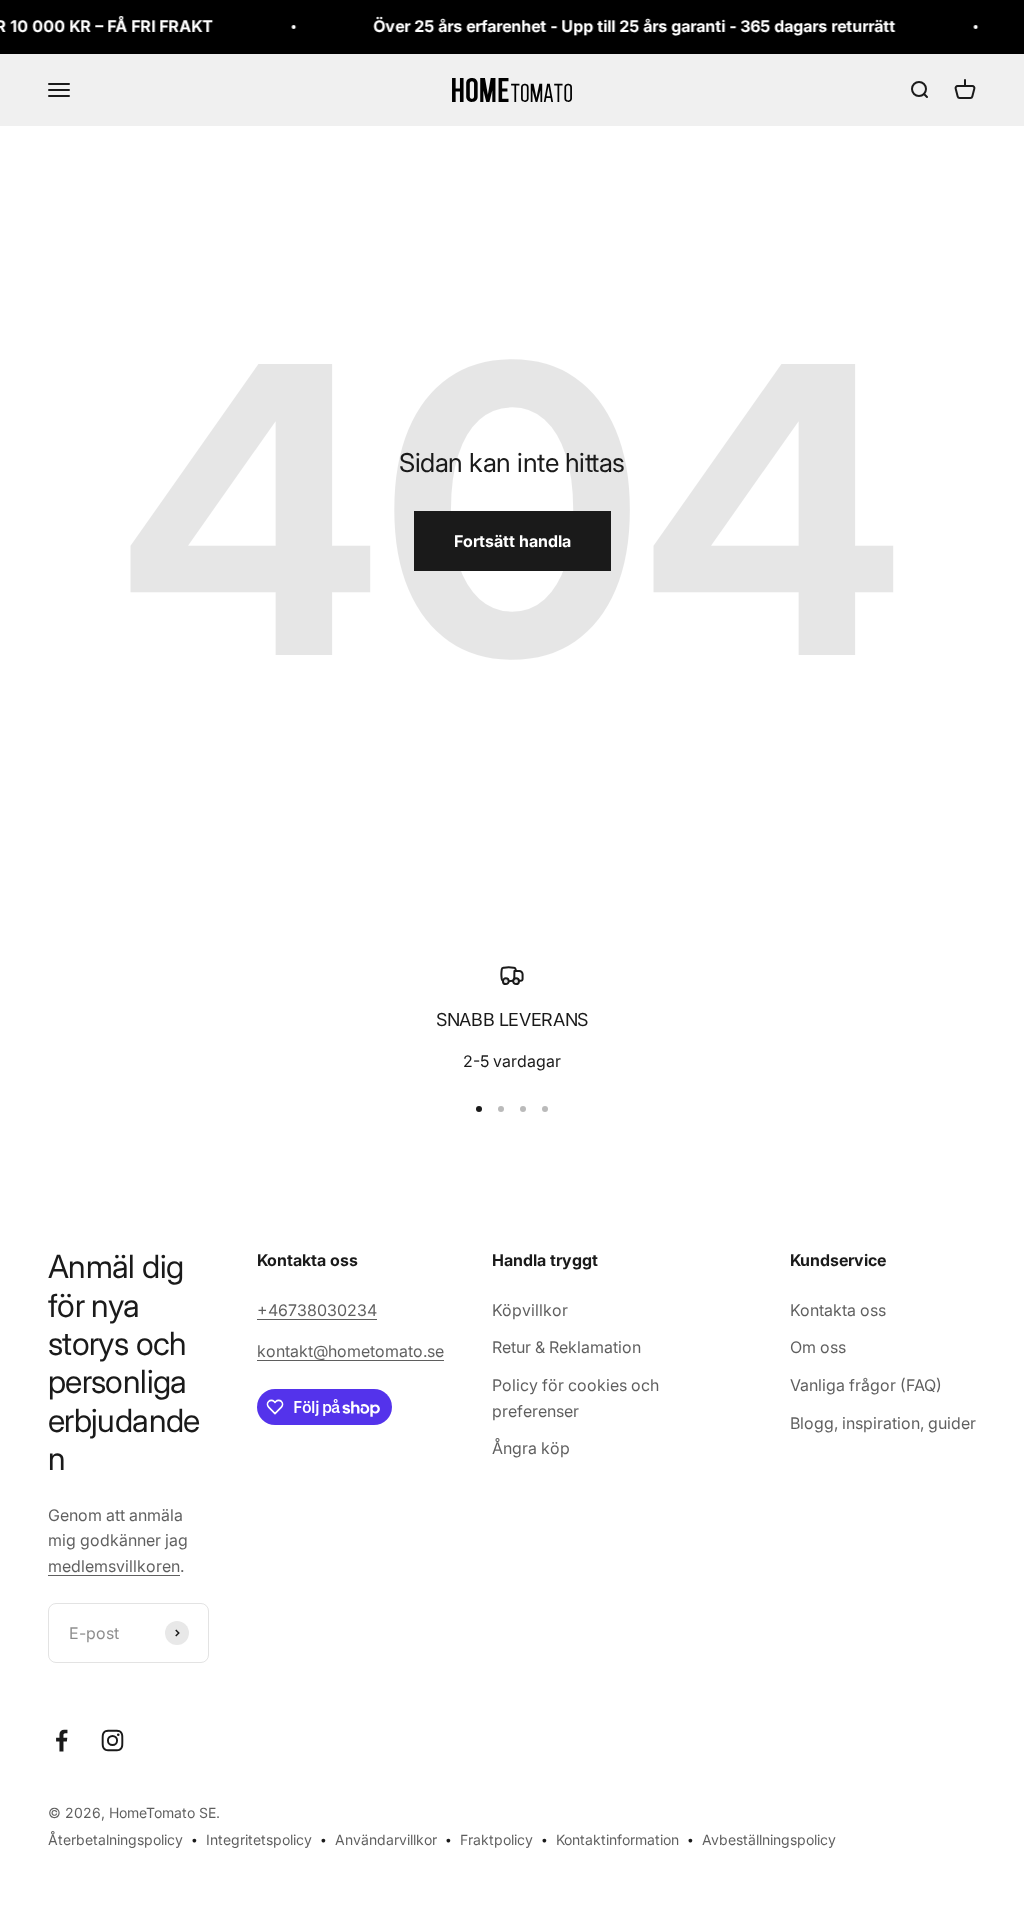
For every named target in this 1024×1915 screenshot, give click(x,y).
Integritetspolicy (259, 1839)
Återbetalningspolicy (115, 1839)
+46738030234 (317, 1310)
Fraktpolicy (496, 1839)
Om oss (818, 1347)
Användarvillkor (386, 1839)
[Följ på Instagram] (112, 1740)
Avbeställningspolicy (769, 1839)
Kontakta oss (838, 1310)
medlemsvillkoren (114, 1566)
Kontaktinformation (617, 1839)
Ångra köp (531, 1448)
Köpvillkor (530, 1310)
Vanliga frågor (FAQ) (866, 1385)
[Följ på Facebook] (61, 1740)
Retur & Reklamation (566, 1347)
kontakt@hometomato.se (350, 1351)
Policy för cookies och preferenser (575, 1398)
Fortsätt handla (512, 541)
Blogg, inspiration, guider (883, 1423)
